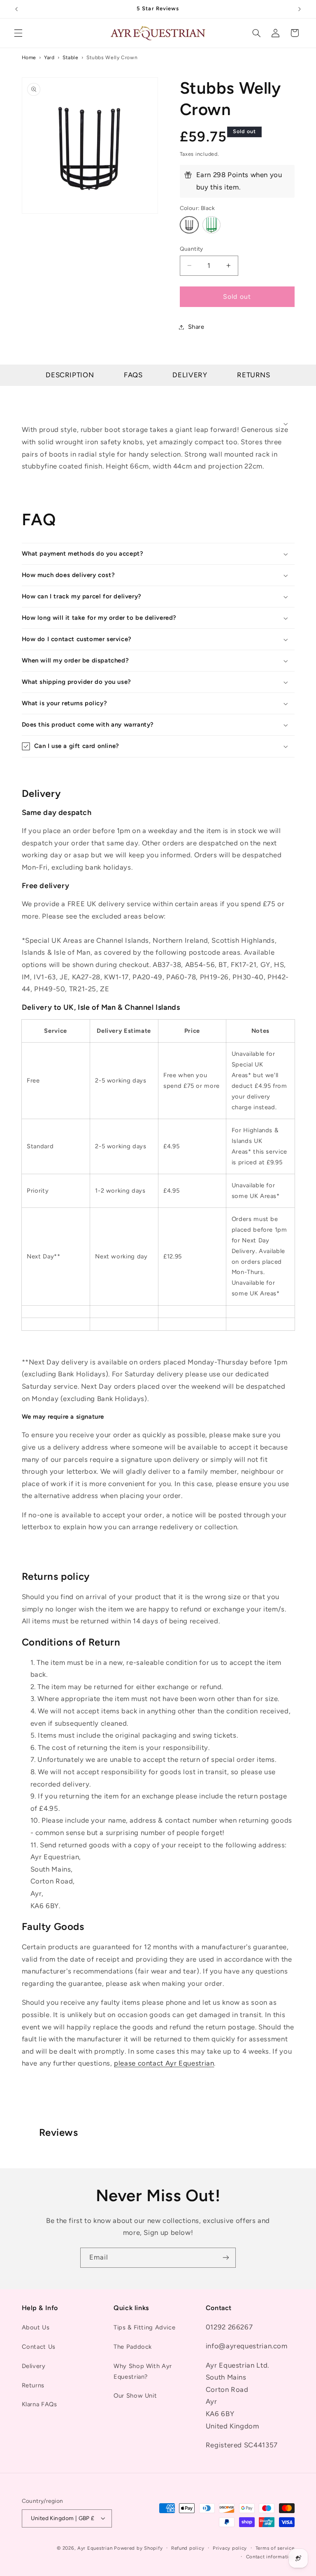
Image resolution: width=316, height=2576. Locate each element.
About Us (36, 2327)
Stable (71, 57)
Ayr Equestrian (95, 2548)
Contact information (270, 2557)
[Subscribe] (226, 2258)
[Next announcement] (300, 9)
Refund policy (188, 2548)
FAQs (133, 375)
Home (29, 57)
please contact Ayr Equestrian (164, 2063)
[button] (18, 33)
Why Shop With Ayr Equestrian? (143, 2371)
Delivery (190, 375)
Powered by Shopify (138, 2548)
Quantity (192, 249)
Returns (253, 375)
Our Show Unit (135, 2396)
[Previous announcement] (16, 9)
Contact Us (39, 2347)
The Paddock (133, 2347)
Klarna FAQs (39, 2404)
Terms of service (275, 2548)
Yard (49, 57)
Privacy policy (230, 2548)
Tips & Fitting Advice (144, 2327)
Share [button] (196, 327)
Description (70, 375)
